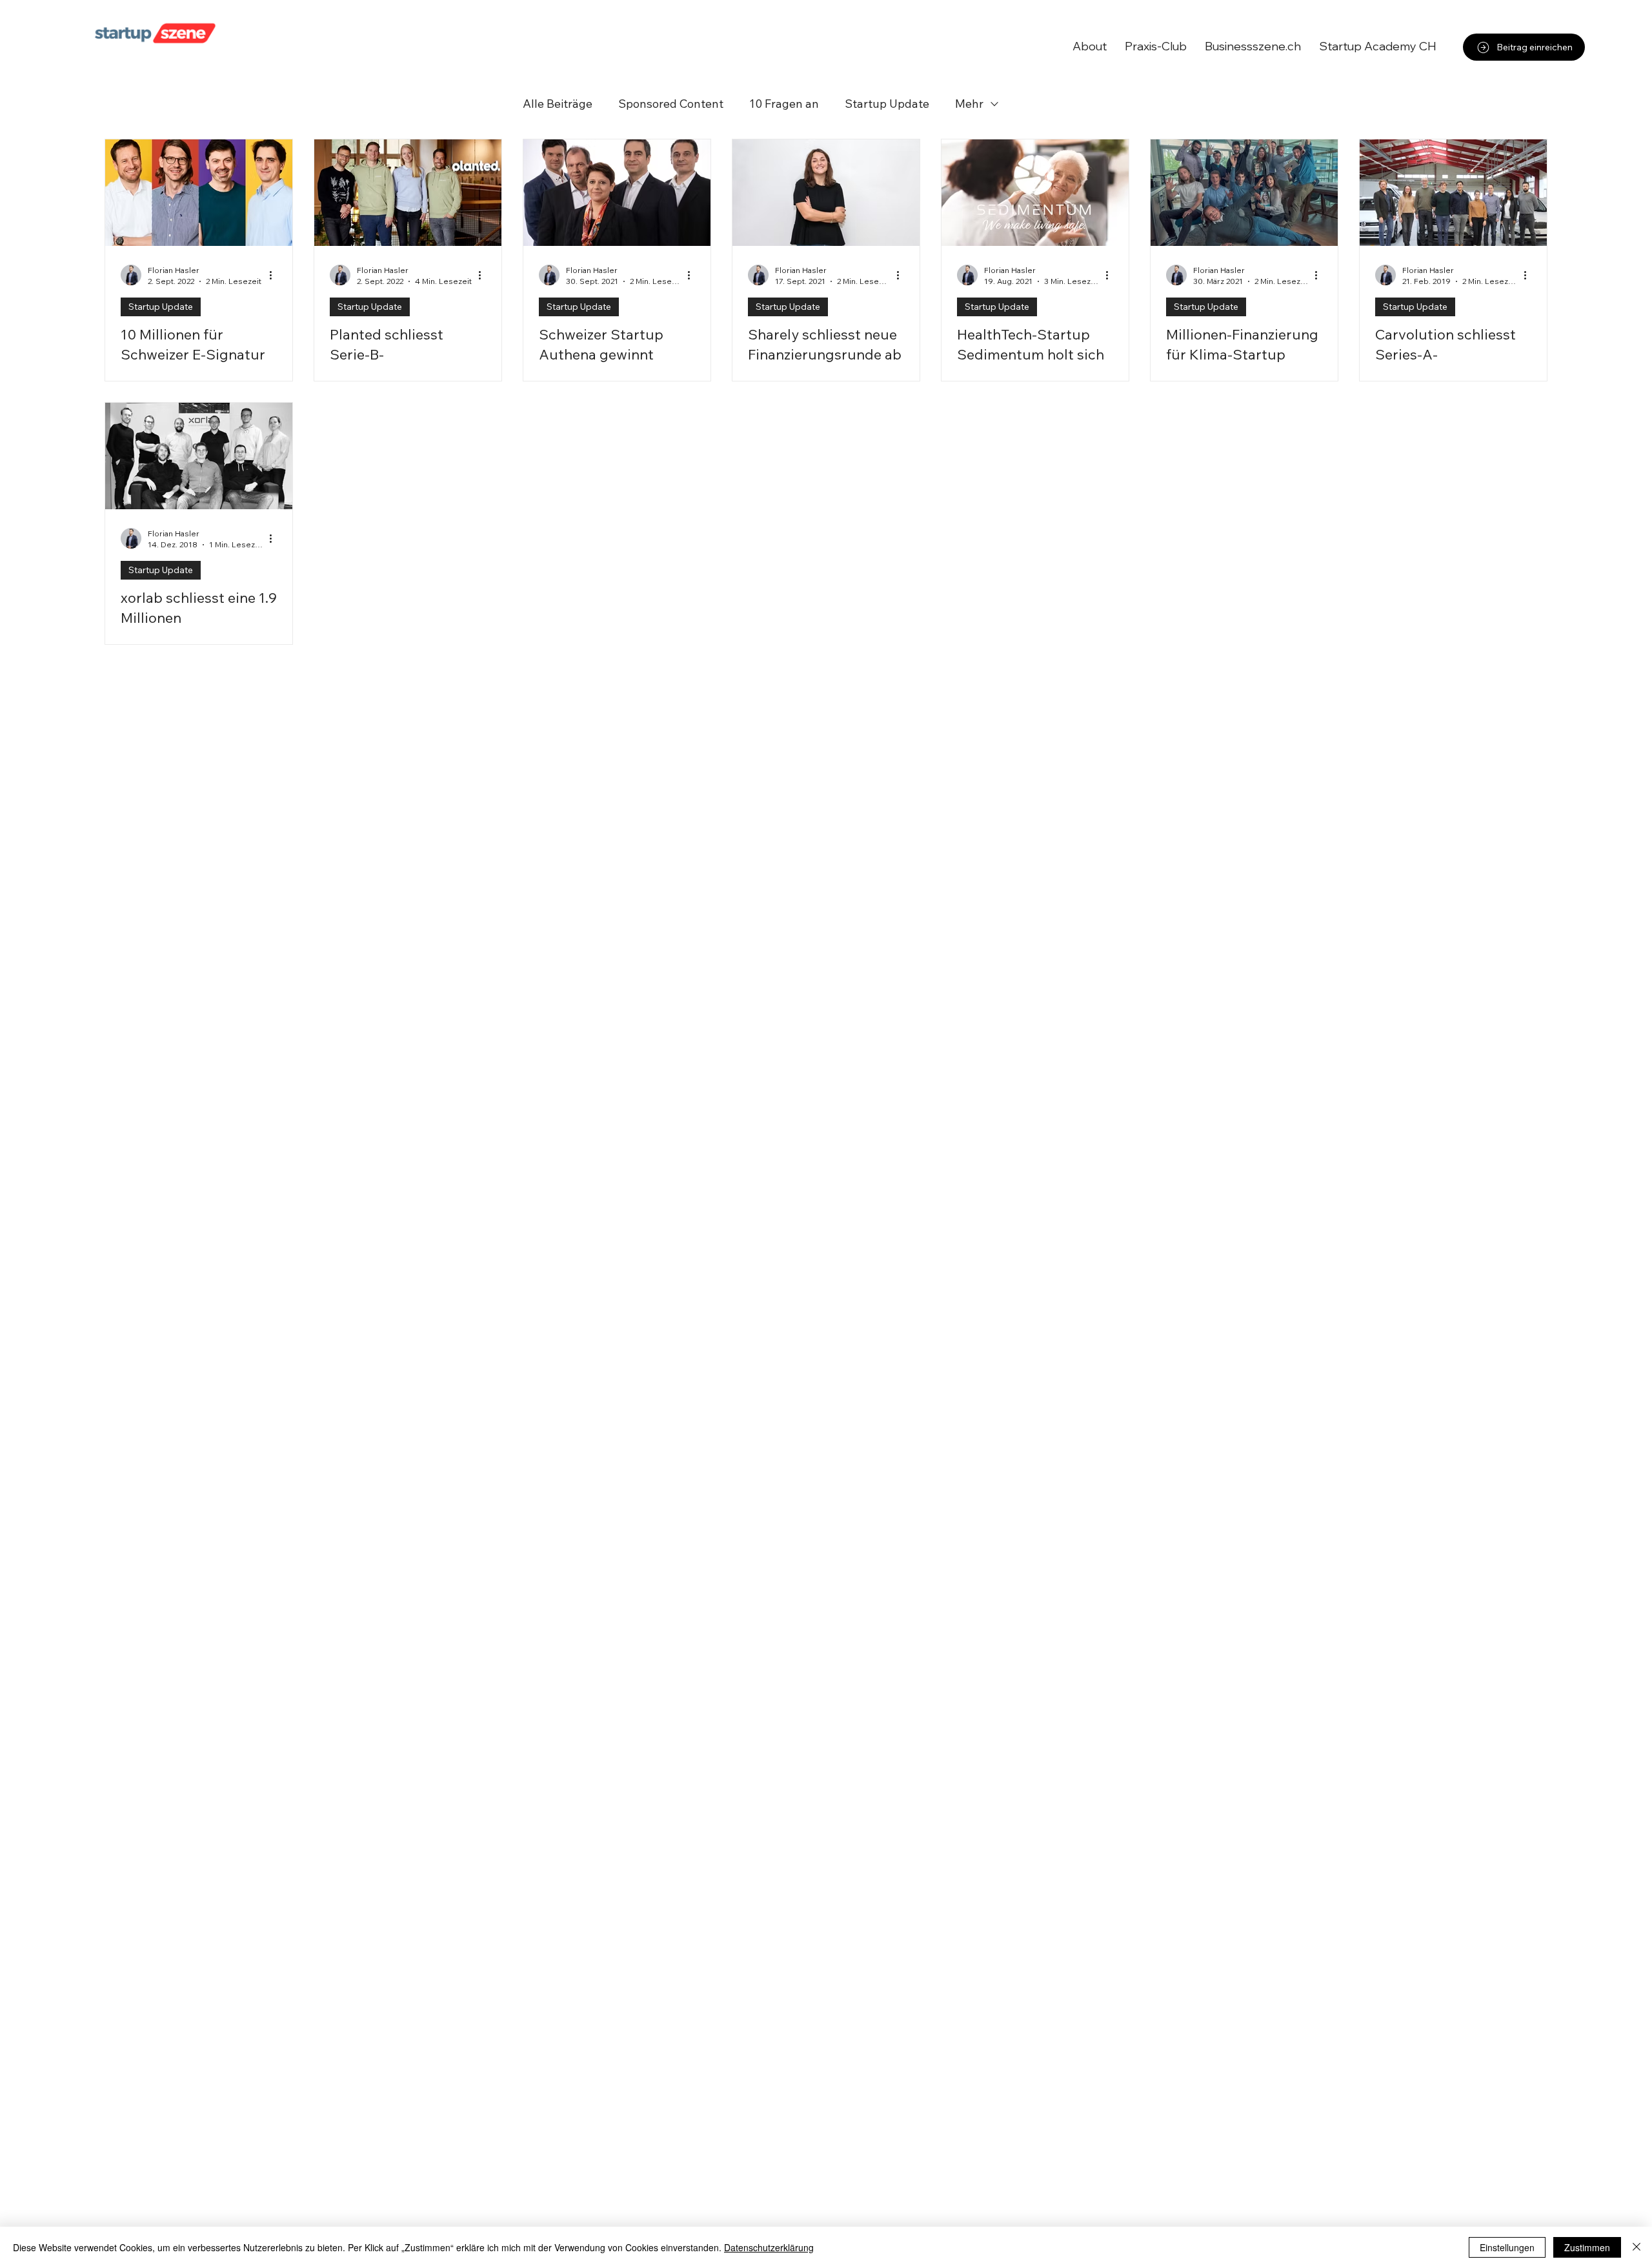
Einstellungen (1507, 2247)
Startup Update (887, 104)
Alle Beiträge (558, 104)
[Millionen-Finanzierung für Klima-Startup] (1244, 193)
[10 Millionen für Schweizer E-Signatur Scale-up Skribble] (199, 193)
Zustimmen (1587, 2247)
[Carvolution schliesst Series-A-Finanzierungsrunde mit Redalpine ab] (1453, 193)
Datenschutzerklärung (769, 2247)
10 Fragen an (784, 104)
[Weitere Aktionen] (275, 275)
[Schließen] (1637, 2247)
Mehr (969, 104)
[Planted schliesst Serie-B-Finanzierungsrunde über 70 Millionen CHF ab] (408, 193)
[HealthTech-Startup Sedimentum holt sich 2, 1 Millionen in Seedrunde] (1035, 193)
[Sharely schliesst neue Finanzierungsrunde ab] (826, 193)
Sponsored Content (671, 104)
